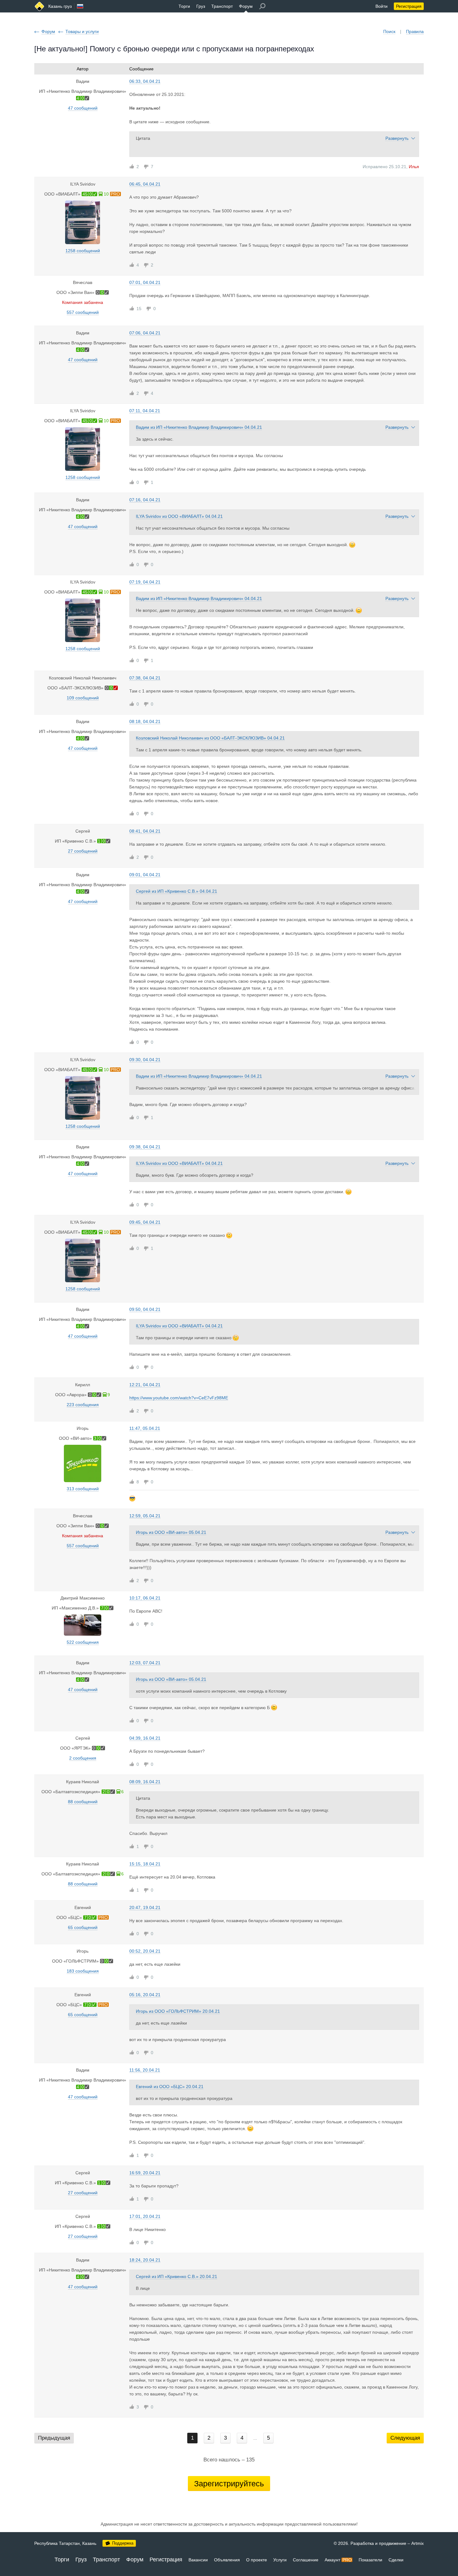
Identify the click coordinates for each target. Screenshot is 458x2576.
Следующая (405, 2438)
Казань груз (60, 6)
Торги (184, 6)
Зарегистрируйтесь (229, 2484)
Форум (246, 6)
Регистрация (409, 6)
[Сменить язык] (80, 6)
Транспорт (222, 6)
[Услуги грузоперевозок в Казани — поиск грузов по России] (39, 6)
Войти (382, 6)
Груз (201, 6)
